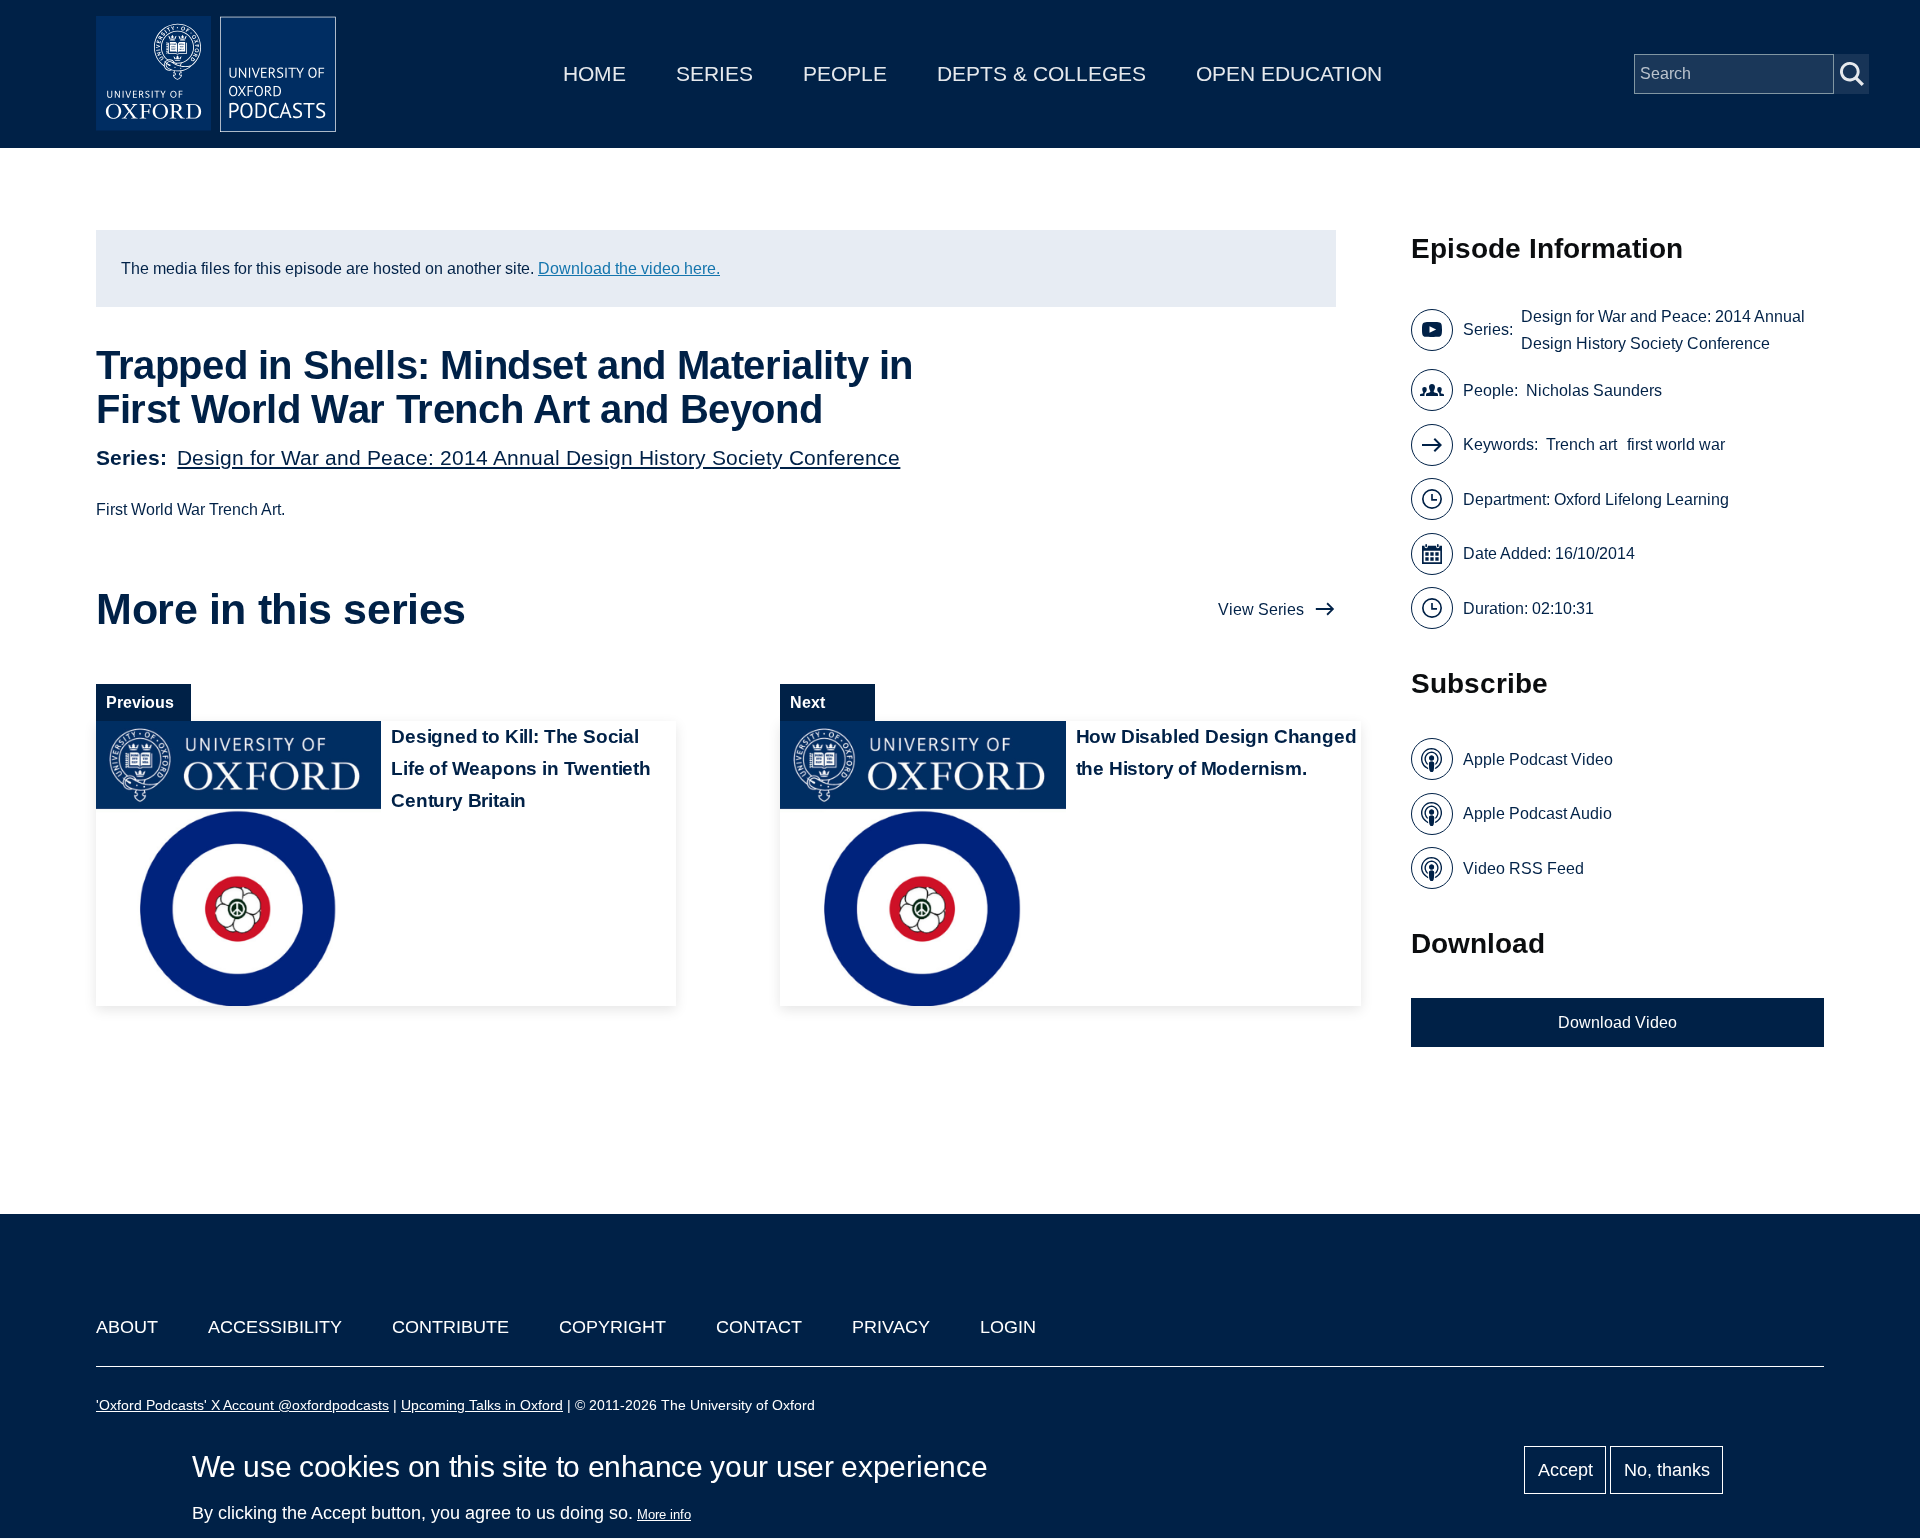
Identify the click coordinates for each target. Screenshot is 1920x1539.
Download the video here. (629, 268)
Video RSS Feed (1523, 868)
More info (664, 1514)
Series (714, 73)
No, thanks (1667, 1470)
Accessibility (275, 1327)
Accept (1565, 1470)
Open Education (1289, 73)
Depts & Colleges (1041, 73)
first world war (1676, 444)
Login (1008, 1327)
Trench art (1581, 444)
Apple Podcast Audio (1537, 813)
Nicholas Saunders (1594, 390)
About (127, 1327)
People (845, 73)
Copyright (612, 1327)
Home (594, 73)
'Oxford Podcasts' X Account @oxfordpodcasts (242, 1405)
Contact (759, 1327)
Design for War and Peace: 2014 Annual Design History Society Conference (538, 457)
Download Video (1617, 1022)
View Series (1261, 609)
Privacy (891, 1327)
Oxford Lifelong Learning (1641, 499)
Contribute (450, 1327)
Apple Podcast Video (1538, 759)
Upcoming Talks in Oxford (482, 1405)
